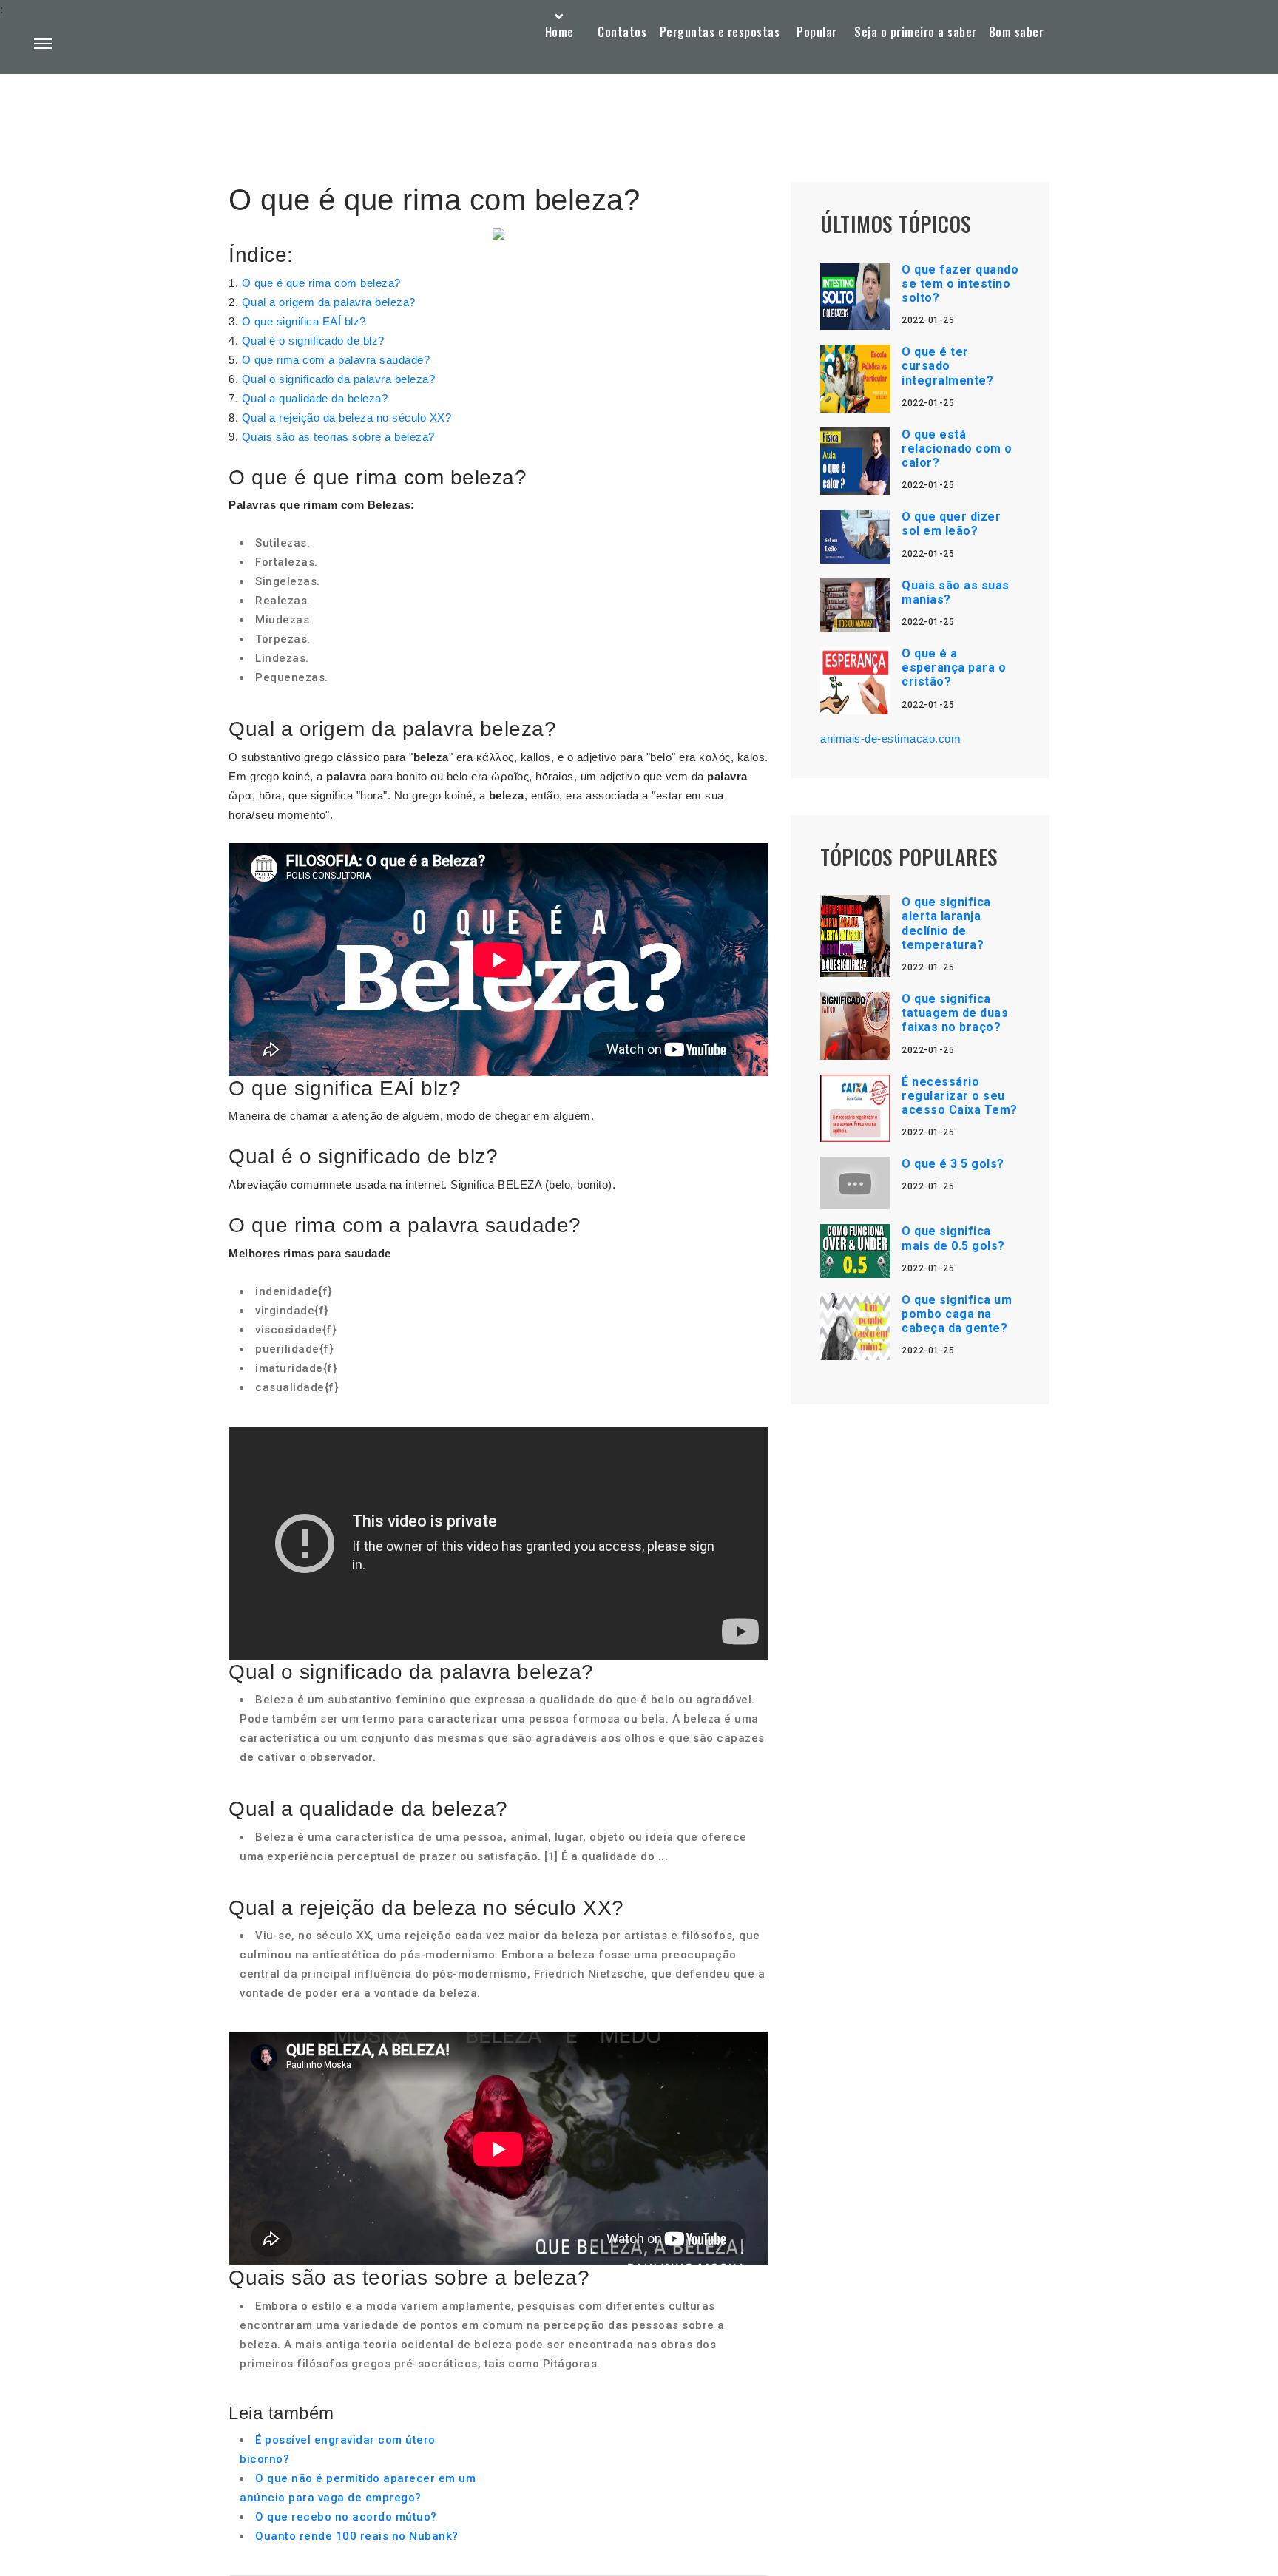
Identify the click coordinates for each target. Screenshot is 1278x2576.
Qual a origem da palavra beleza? (329, 302)
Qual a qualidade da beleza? (315, 398)
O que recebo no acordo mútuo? (346, 2517)
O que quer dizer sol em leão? (951, 524)
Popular (817, 32)
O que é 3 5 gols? (953, 1164)
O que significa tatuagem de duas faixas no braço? (955, 1013)
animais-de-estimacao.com (890, 738)
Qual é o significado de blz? (313, 341)
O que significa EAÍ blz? (304, 321)
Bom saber (1017, 32)
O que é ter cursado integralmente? (947, 366)
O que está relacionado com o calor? (957, 449)
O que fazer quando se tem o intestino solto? (960, 284)
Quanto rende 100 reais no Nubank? (357, 2536)
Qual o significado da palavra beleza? (339, 379)
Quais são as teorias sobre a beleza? (338, 437)
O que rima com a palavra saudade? (336, 360)
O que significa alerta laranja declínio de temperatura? (946, 923)
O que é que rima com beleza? (321, 283)
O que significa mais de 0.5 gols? (953, 1238)
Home (559, 32)
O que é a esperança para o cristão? (954, 667)
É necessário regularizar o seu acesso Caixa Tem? (960, 1096)
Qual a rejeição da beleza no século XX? (347, 417)
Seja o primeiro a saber (916, 32)
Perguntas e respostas (720, 32)
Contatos (622, 32)
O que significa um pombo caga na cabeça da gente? (957, 1314)
